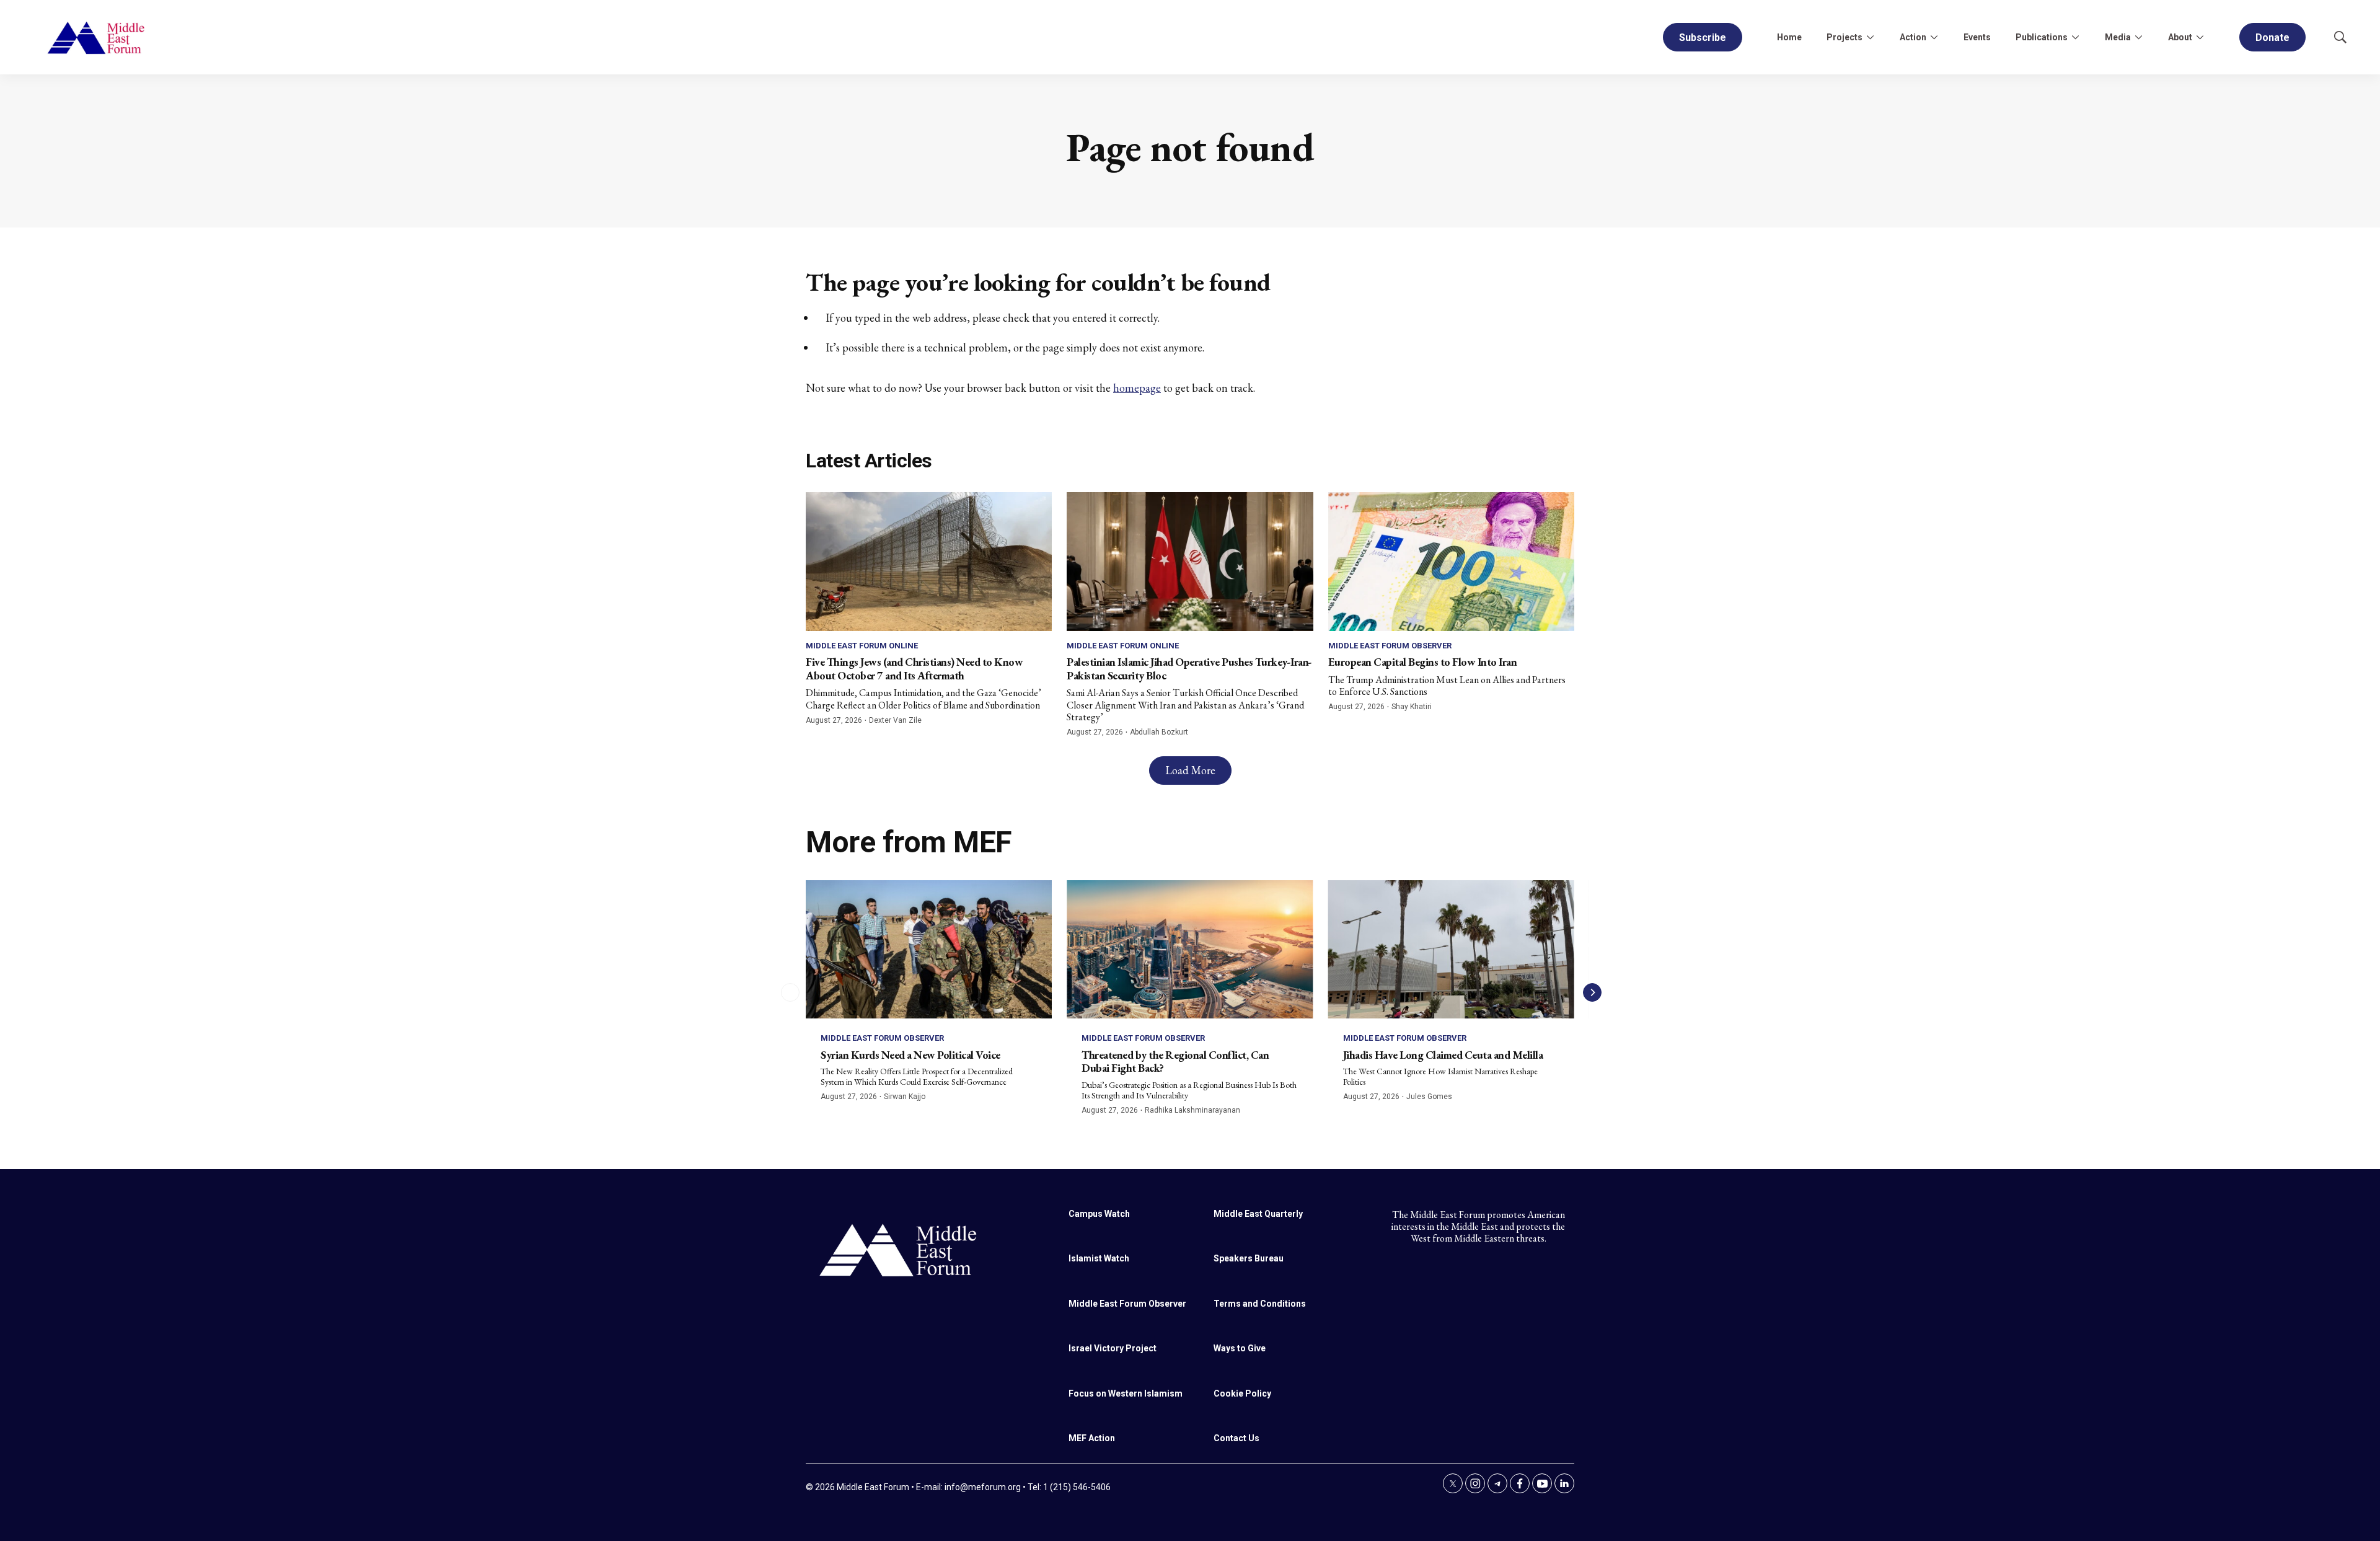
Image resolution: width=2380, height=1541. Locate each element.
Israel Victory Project (1113, 1348)
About (2180, 37)
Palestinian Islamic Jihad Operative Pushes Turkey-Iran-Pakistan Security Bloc (1189, 669)
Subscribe (1703, 38)
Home (1789, 37)
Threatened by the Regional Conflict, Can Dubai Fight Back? (1175, 1062)
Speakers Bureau (1249, 1258)
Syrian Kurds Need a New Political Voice (910, 1055)
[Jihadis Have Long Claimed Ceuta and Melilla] (1451, 949)
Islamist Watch (1099, 1258)
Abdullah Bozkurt (1159, 732)
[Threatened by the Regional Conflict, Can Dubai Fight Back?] (1190, 949)
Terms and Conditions (1260, 1304)
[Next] (1592, 992)
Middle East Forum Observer (1390, 646)
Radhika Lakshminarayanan (1192, 1110)
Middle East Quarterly (1258, 1214)
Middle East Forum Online (862, 646)
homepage (1137, 388)
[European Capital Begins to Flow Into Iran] (1451, 561)
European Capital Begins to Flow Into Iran (1423, 662)
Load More (1190, 770)
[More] (1870, 37)
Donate (2272, 38)
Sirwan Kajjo (905, 1097)
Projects (1844, 37)
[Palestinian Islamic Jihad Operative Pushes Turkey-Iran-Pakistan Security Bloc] (1190, 561)
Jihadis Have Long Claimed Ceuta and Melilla (1443, 1055)
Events (1977, 37)
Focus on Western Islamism (1126, 1393)
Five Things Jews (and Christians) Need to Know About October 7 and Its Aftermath (914, 669)
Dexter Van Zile (895, 720)
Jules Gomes (1429, 1097)
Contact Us (1236, 1438)
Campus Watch (1099, 1214)
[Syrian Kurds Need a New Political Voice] (929, 949)
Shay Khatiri (1412, 707)
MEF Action (1092, 1438)
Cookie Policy (1242, 1393)
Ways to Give (1240, 1348)
